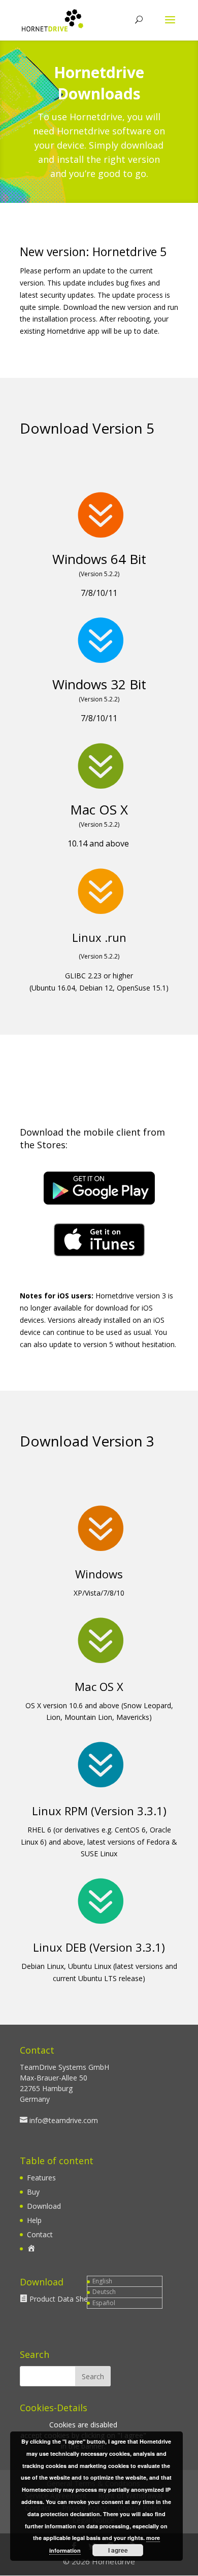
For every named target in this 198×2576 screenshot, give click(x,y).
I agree (118, 2550)
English (102, 2281)
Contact (40, 2234)
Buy (33, 2192)
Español (104, 2303)
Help (34, 2220)
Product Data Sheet (62, 2299)
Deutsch (104, 2292)
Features (41, 2178)
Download (44, 2206)
